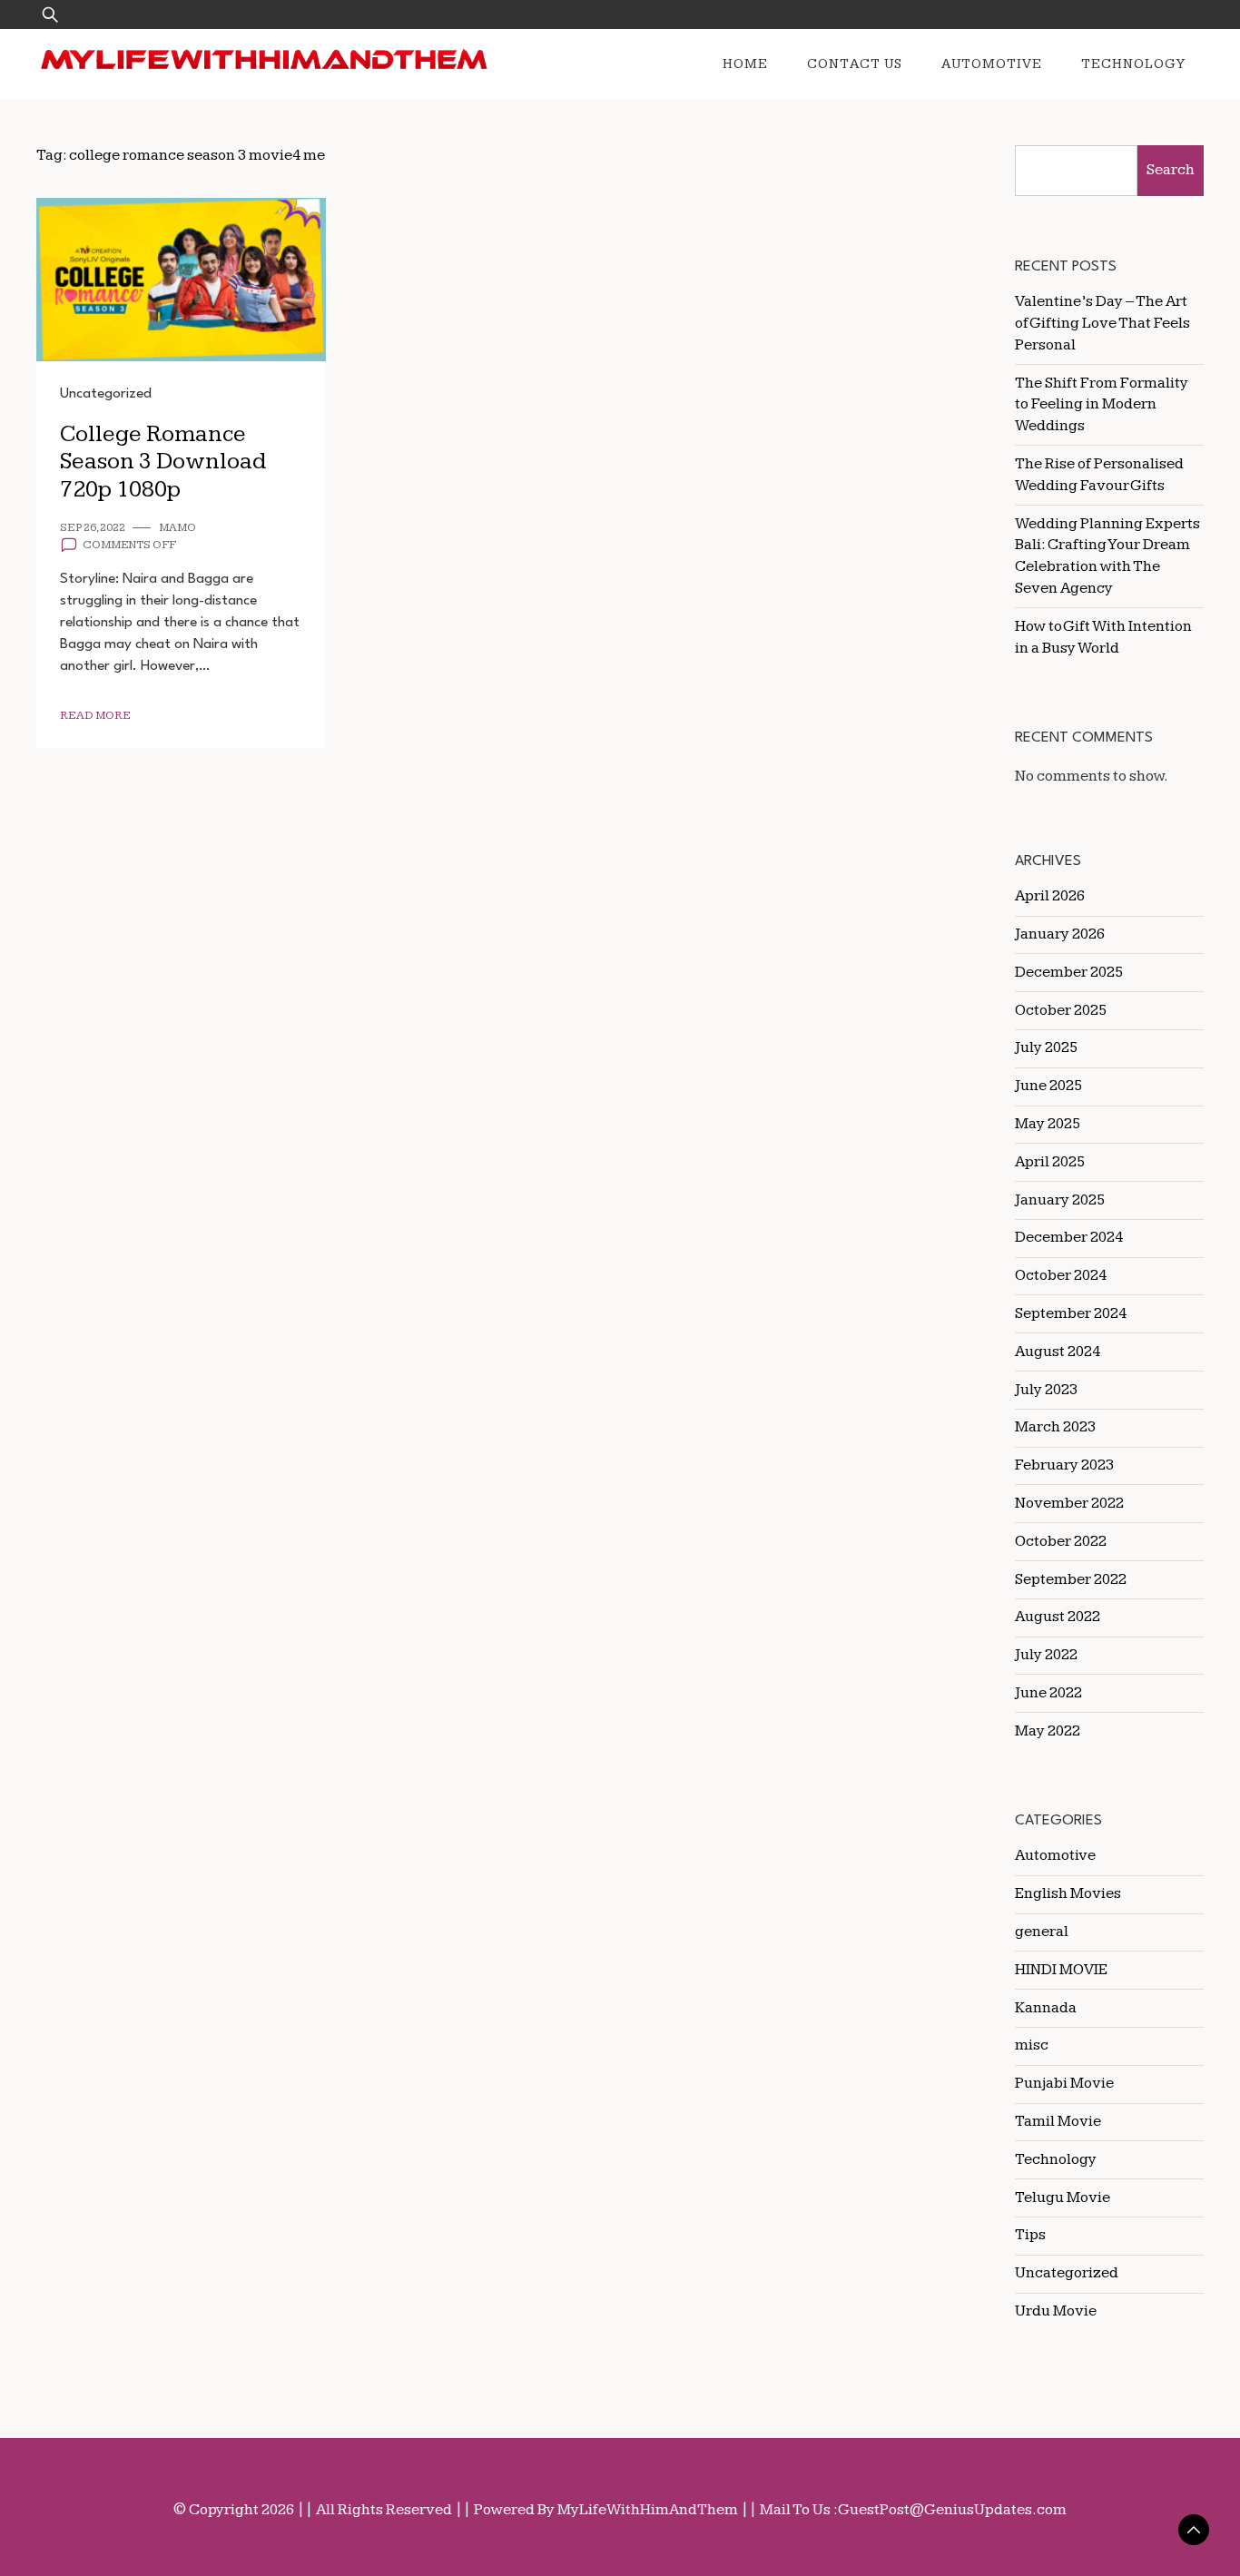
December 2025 (1069, 972)
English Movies (1068, 1893)
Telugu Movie (1063, 2197)
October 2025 (1061, 1010)
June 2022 (1048, 1693)
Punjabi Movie (1064, 2083)
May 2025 (1048, 1124)
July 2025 (1046, 1047)
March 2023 (1055, 1427)
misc (1032, 2045)
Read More (95, 716)
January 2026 (1060, 934)
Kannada (1046, 2008)
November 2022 (1069, 1503)
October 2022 (1061, 1541)
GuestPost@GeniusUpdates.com (952, 2510)
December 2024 (1069, 1237)
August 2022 (1058, 1617)
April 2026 (1050, 896)
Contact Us (855, 64)
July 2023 (1046, 1390)
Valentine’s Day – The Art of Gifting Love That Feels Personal (1102, 323)
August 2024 (1058, 1352)
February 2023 (1064, 1465)
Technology (1133, 64)
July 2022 (1046, 1655)
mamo (177, 528)
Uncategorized (106, 394)
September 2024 (1071, 1313)
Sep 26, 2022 (93, 528)
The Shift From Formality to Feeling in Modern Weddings (1102, 405)
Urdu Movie (1056, 2311)
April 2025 (1050, 1162)
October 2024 (1061, 1275)
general (1042, 1932)
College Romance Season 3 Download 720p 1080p (163, 462)
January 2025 (1060, 1200)
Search (1171, 170)
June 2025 (1048, 1086)
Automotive (992, 64)
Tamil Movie (1058, 2121)
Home (745, 64)
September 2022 (1071, 1579)
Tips (1030, 2235)
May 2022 (1048, 1731)
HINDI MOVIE (1061, 1970)
